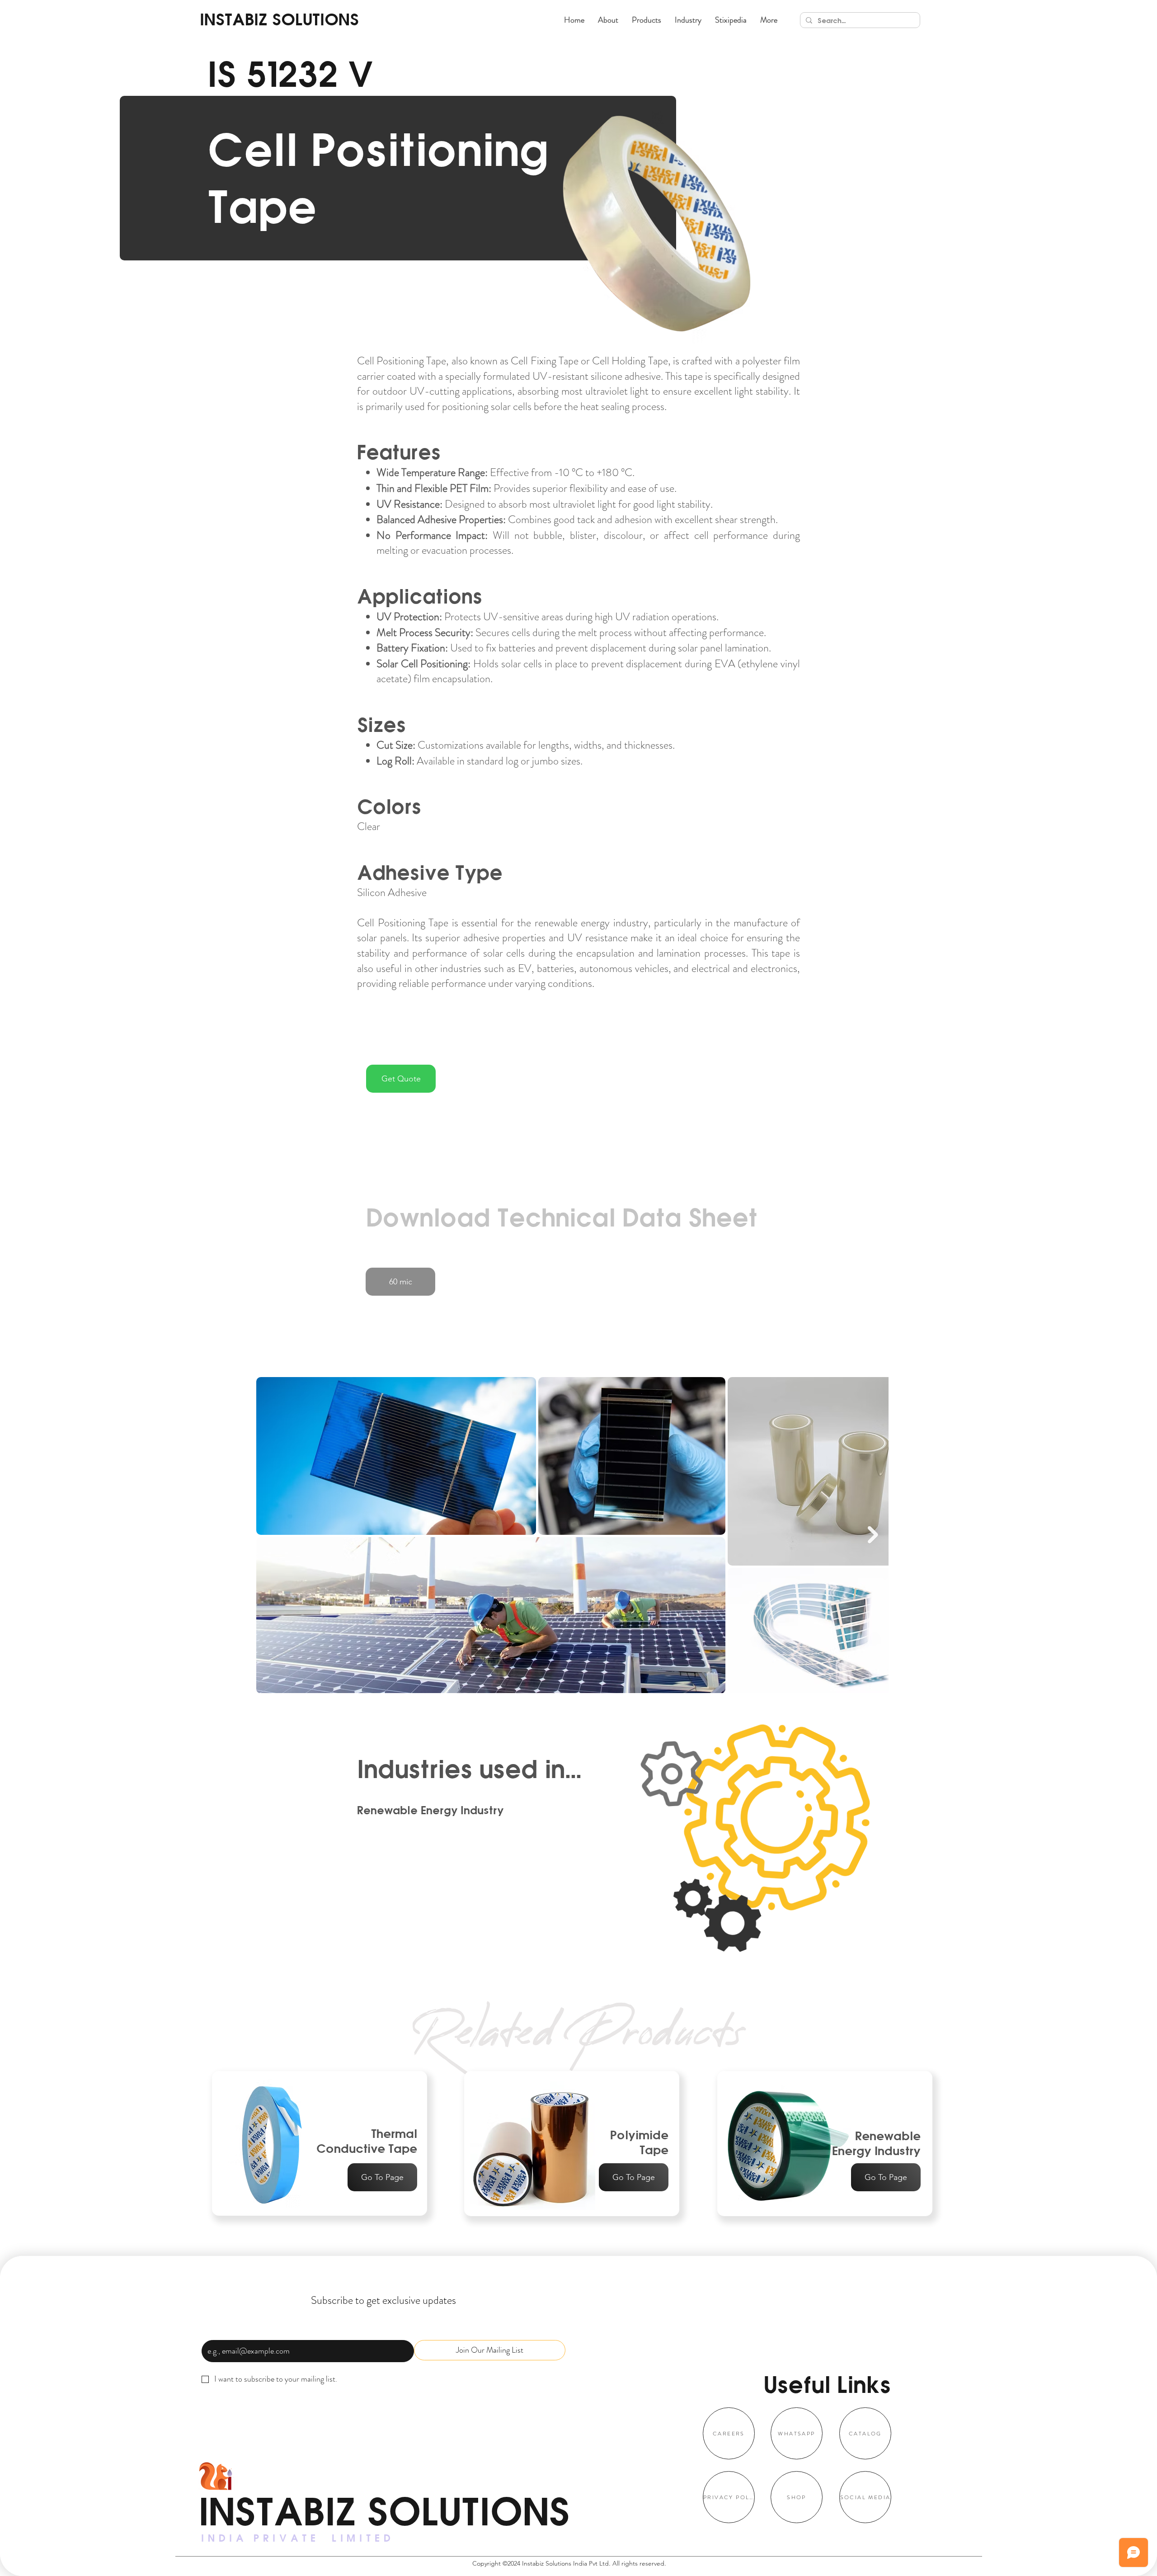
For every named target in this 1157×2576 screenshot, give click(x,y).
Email (213, 2329)
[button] (647, 20)
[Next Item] (873, 1535)
